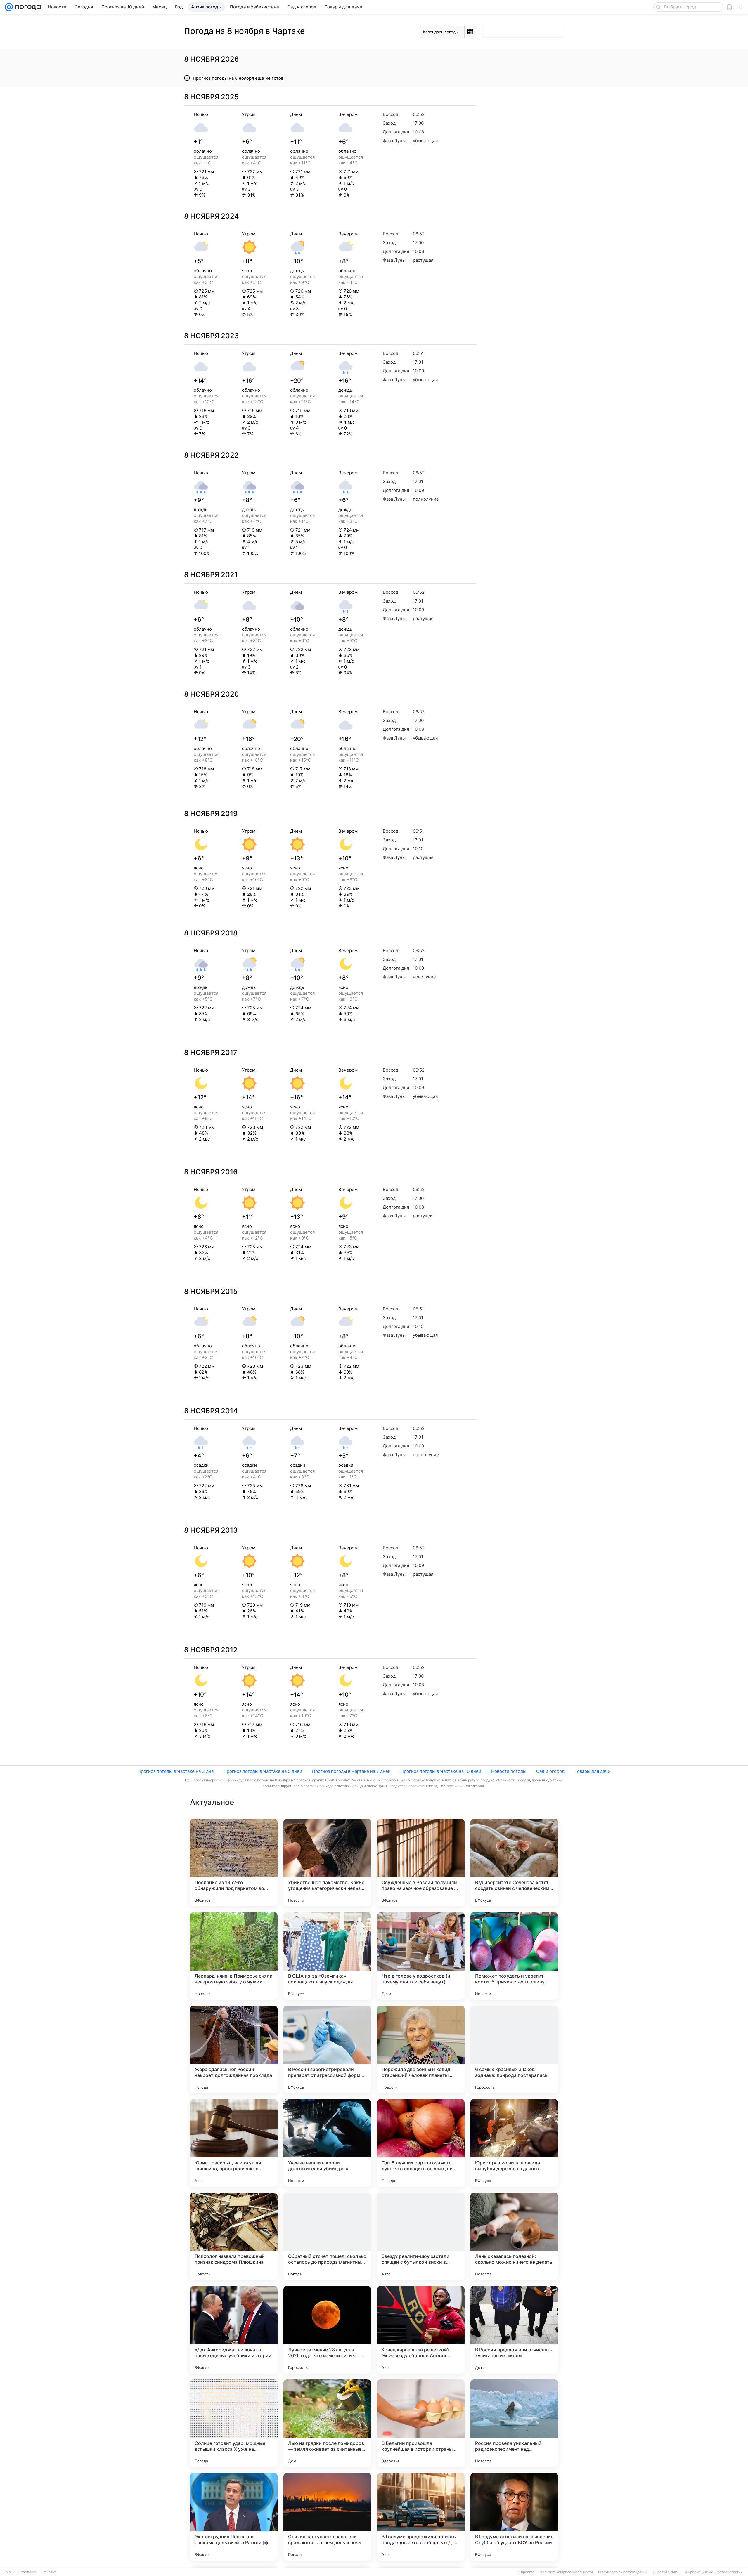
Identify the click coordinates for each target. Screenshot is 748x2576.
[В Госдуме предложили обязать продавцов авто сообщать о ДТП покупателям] (421, 2517)
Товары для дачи (592, 1771)
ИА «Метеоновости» (726, 2572)
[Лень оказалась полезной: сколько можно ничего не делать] (514, 2236)
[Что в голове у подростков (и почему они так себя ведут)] (421, 1956)
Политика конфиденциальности (566, 2572)
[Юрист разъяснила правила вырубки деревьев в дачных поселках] (514, 2143)
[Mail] (9, 7)
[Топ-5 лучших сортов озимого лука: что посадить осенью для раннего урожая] (421, 2143)
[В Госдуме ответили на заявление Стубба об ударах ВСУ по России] (514, 2517)
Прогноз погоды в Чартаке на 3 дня (176, 1771)
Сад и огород (550, 1771)
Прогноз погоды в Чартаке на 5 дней (263, 1771)
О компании (28, 2572)
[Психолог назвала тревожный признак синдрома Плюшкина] (234, 2236)
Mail (9, 2572)
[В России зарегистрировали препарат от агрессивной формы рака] (327, 2049)
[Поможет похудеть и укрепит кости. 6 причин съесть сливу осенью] (514, 1956)
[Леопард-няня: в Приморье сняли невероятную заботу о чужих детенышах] (234, 1956)
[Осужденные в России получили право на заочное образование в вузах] (421, 1862)
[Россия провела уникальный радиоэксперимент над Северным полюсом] (514, 2423)
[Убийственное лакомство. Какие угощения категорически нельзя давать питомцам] (327, 1862)
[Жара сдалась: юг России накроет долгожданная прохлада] (234, 2049)
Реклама (50, 2572)
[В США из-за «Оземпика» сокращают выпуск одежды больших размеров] (327, 1956)
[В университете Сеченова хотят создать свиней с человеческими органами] (514, 1862)
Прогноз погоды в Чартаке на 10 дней (441, 1771)
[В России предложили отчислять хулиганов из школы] (514, 2330)
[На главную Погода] (27, 7)
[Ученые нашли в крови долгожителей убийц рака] (327, 2143)
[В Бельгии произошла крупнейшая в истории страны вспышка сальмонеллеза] (421, 2423)
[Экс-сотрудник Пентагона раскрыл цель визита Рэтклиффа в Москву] (234, 2517)
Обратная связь (666, 2572)
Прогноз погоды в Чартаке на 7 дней (351, 1771)
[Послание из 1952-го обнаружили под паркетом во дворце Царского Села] (234, 1862)
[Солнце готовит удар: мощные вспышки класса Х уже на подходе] (234, 2423)
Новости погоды (509, 1771)
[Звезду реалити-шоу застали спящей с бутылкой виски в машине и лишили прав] (421, 2236)
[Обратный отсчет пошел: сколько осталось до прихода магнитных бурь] (327, 2236)
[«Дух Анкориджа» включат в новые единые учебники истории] (234, 2330)
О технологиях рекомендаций (623, 2572)
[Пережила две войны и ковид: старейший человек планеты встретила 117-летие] (421, 2049)
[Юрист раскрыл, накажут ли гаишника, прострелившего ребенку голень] (234, 2143)
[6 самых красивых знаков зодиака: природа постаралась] (514, 2049)
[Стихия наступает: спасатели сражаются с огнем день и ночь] (327, 2517)
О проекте (526, 2572)
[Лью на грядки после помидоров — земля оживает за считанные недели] (327, 2423)
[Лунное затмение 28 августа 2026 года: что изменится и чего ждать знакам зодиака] (327, 2330)
